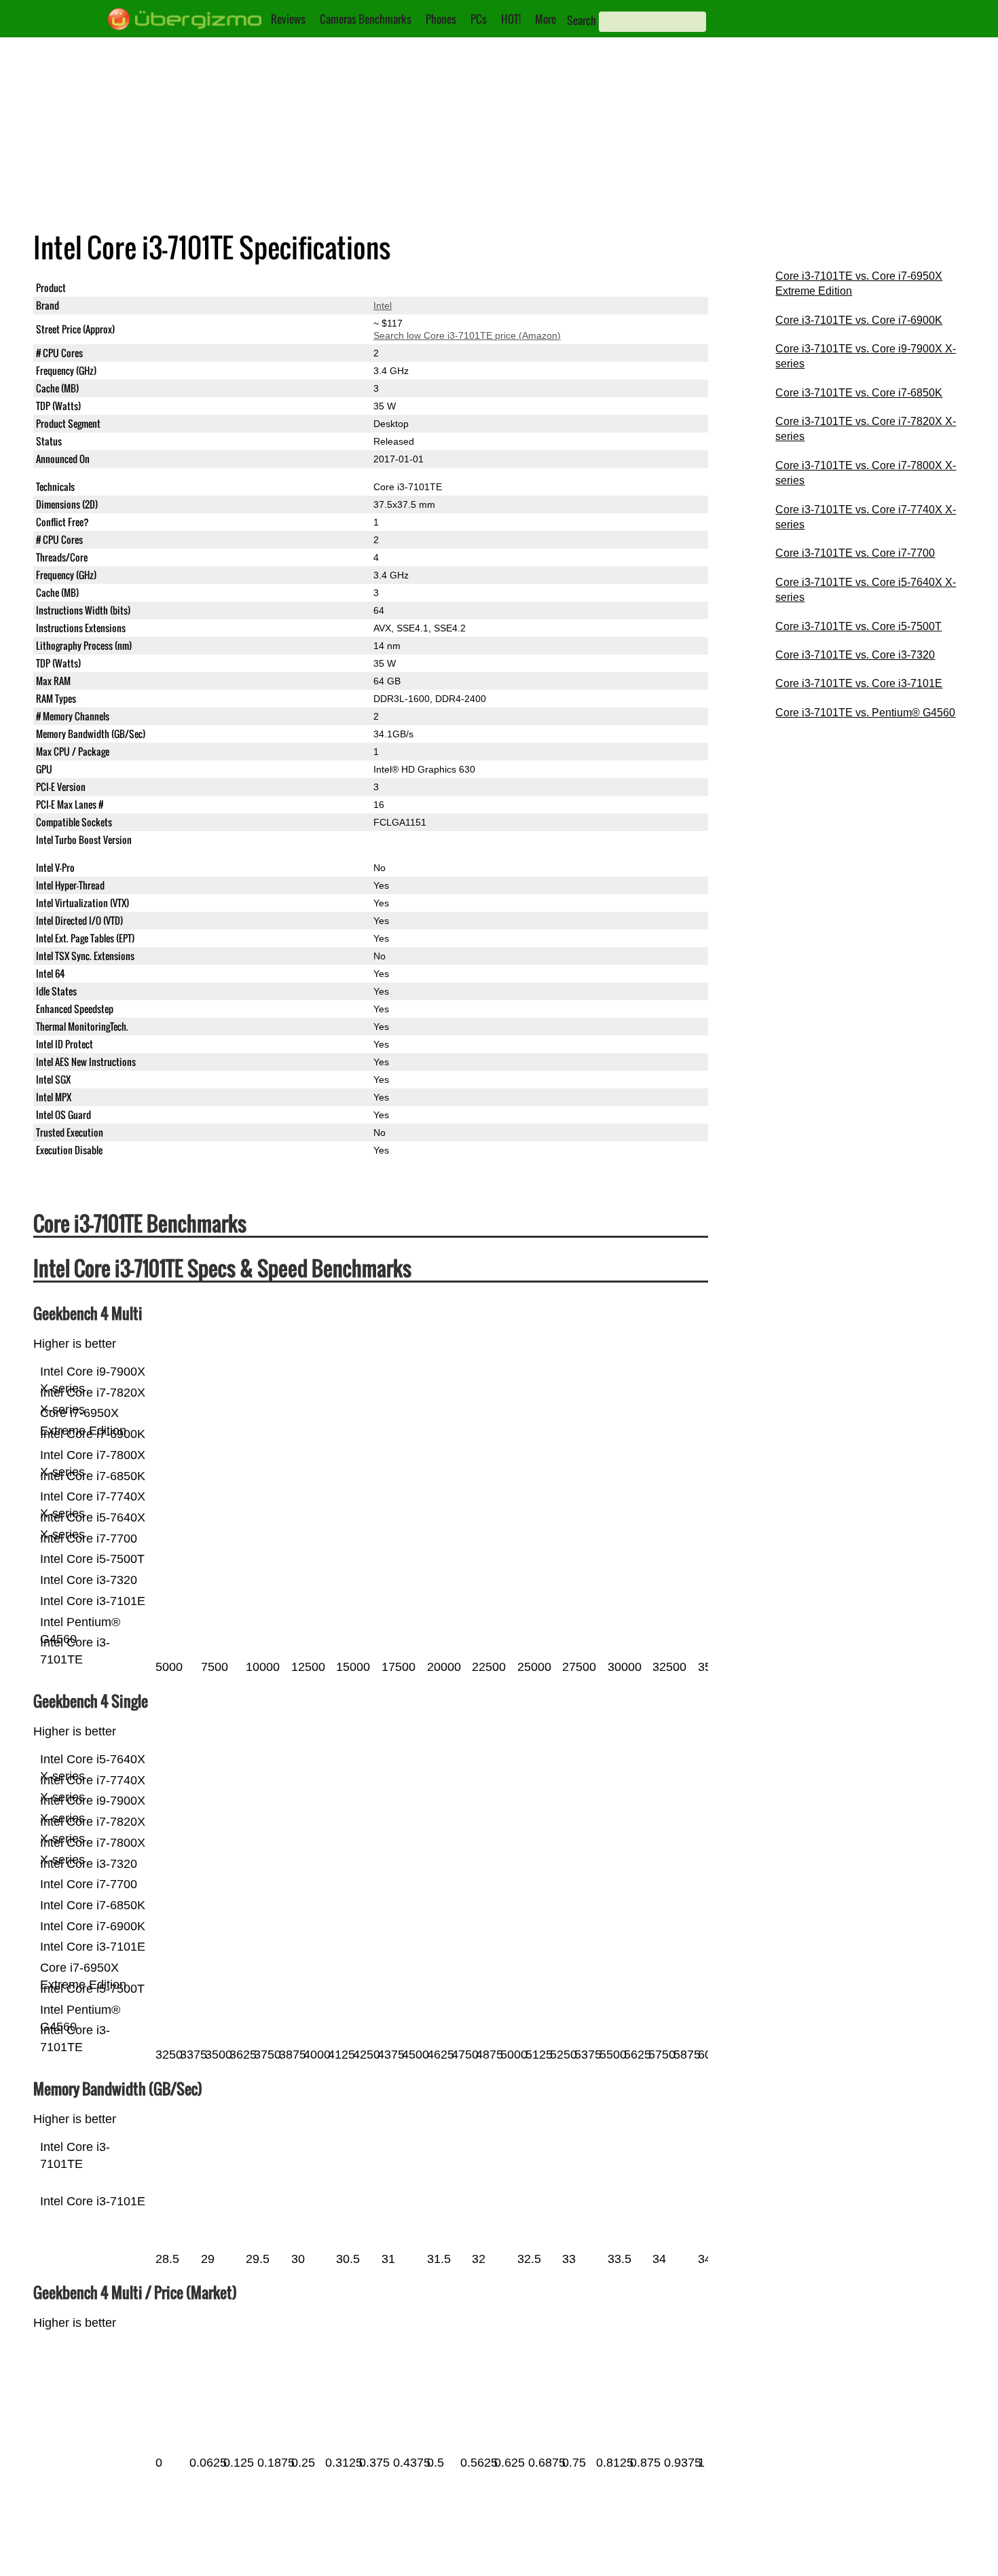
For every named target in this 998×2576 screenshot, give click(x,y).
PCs (479, 19)
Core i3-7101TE (408, 288)
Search (581, 20)
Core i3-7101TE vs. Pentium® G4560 (865, 713)
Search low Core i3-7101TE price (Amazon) (467, 335)
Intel (383, 306)
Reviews (288, 19)
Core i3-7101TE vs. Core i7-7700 (855, 553)
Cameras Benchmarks (366, 19)
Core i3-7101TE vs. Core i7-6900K (859, 320)
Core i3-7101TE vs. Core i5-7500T (858, 626)
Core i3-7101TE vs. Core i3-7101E (859, 683)
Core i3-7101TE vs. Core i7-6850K (859, 393)
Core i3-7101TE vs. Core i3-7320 (855, 655)
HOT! (511, 19)
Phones (441, 19)
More (546, 19)
